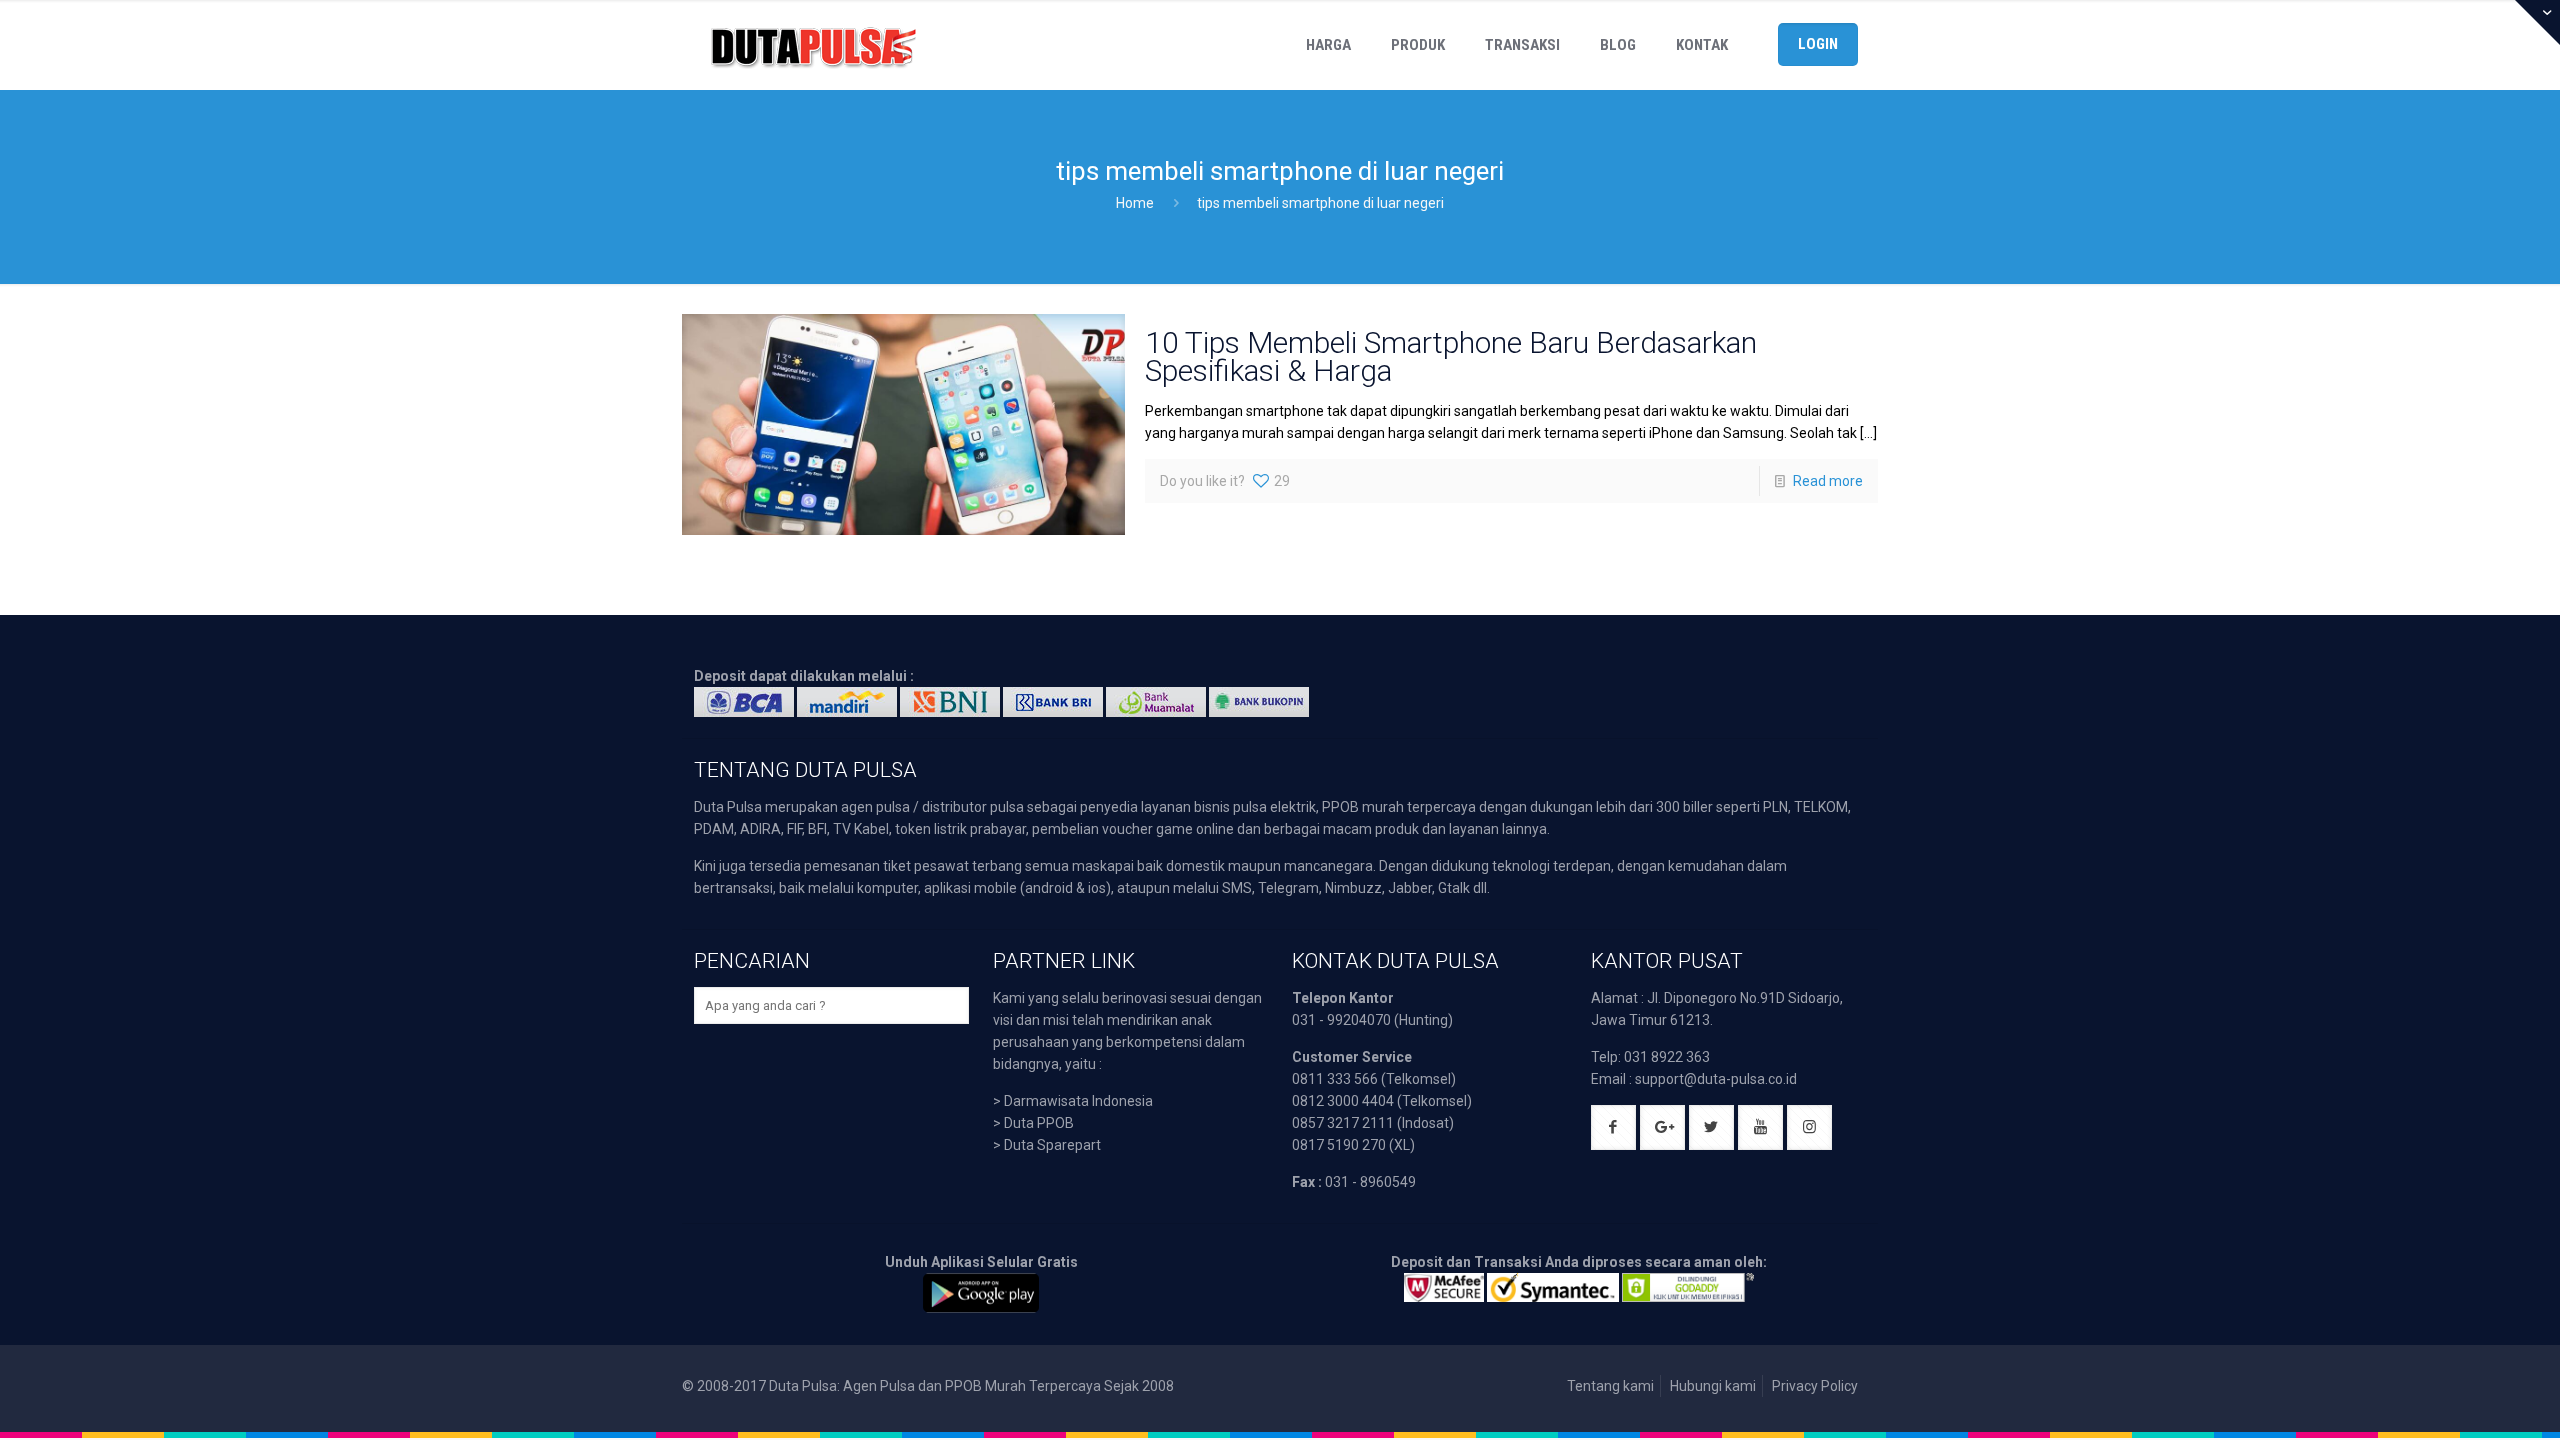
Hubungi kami (1713, 1386)
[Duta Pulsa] (813, 45)
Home (1135, 203)
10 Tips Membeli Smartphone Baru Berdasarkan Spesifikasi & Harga (1451, 356)
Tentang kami (1610, 1386)
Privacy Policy (1815, 1386)
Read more (1828, 481)
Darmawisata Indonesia (1078, 1101)
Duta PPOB (1039, 1123)
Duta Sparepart (1052, 1145)
